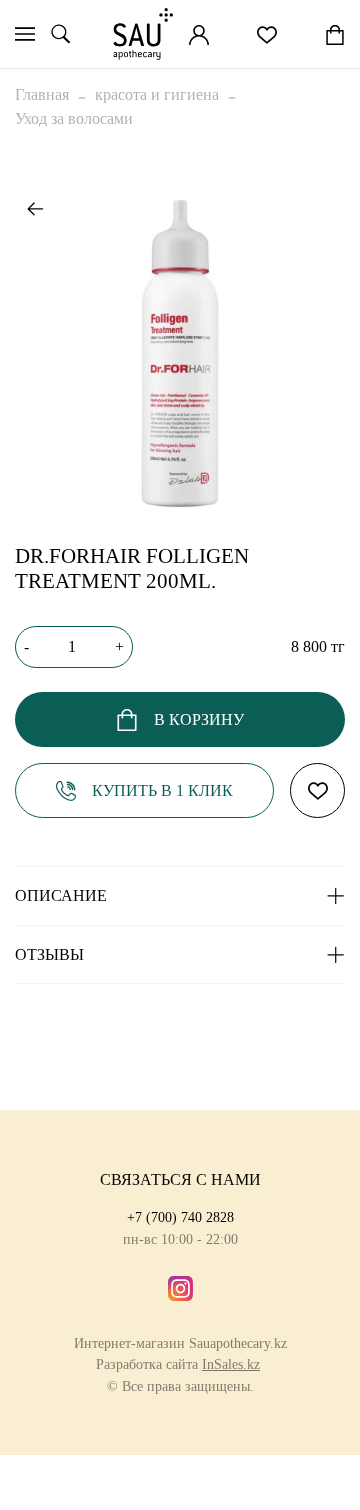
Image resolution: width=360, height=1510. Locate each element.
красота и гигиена (157, 94)
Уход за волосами (74, 118)
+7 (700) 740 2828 (180, 1217)
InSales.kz (231, 1364)
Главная (42, 94)
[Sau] (143, 34)
